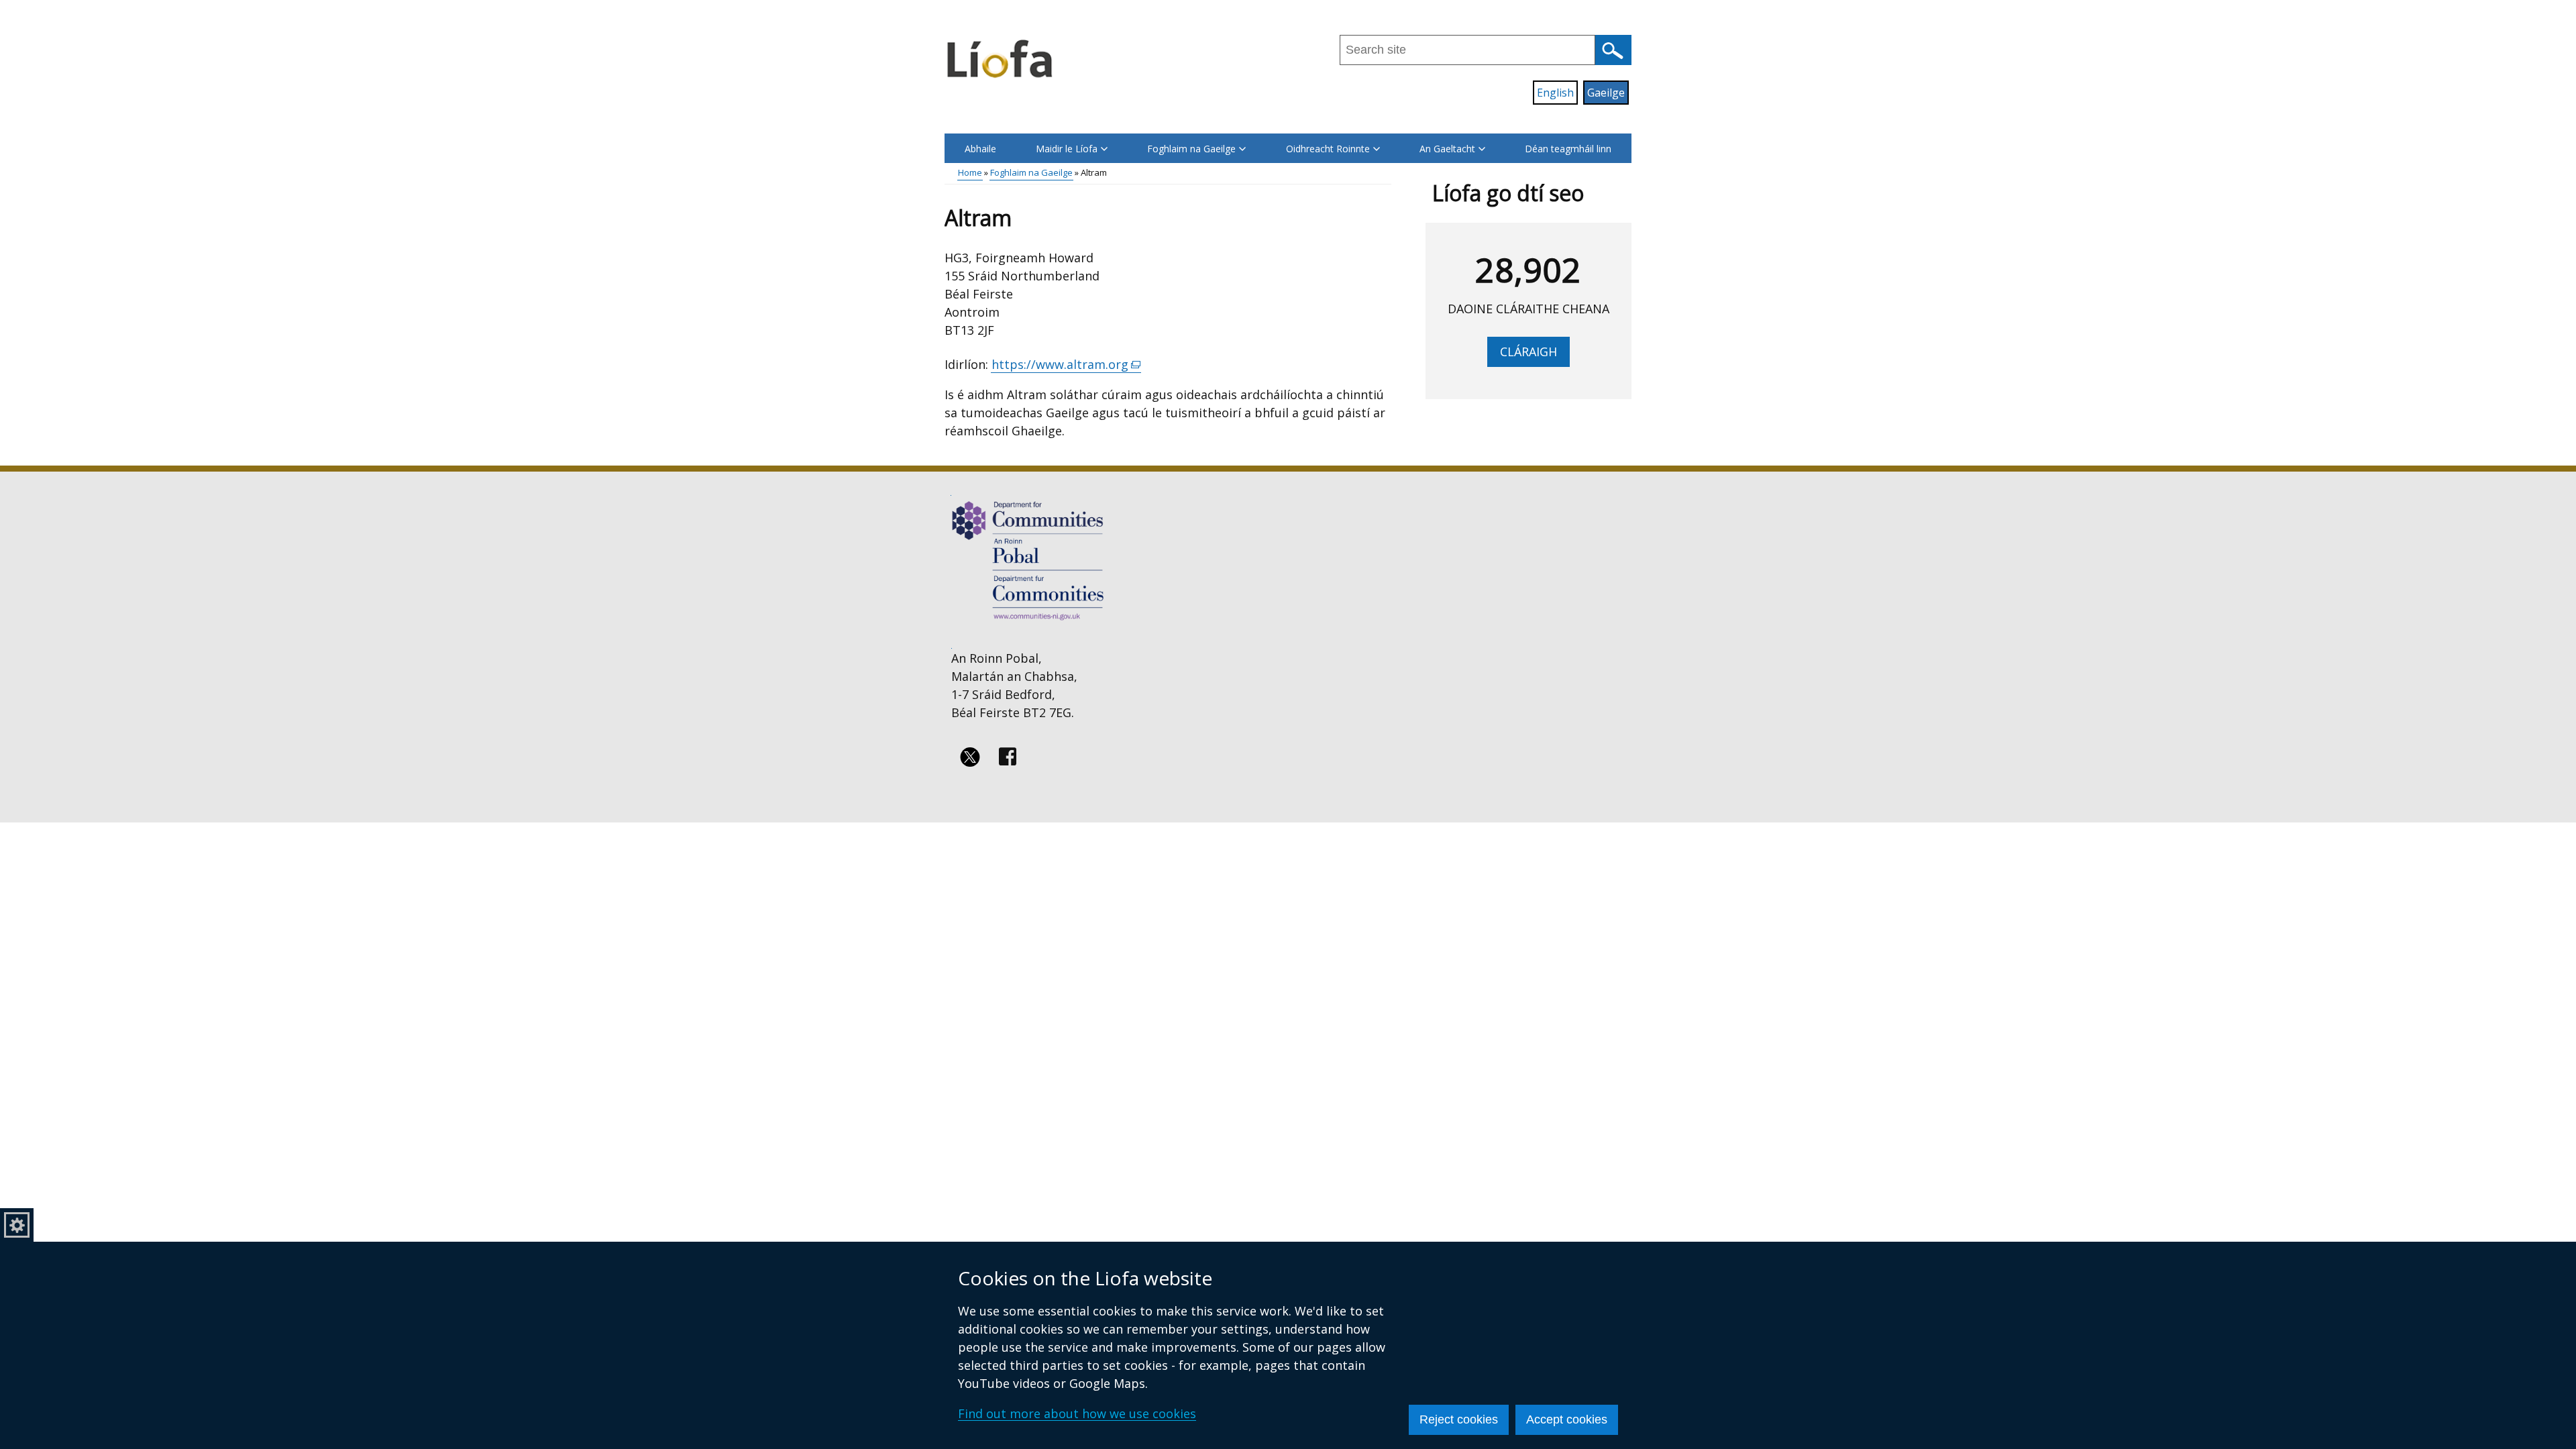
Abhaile (980, 149)
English (1555, 93)
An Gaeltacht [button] (1447, 149)
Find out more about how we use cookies (1077, 1413)
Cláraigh (1528, 352)
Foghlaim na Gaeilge (1031, 172)
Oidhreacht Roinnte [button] (1328, 149)
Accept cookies (1567, 1419)
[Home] (1001, 58)
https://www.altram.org (1066, 365)
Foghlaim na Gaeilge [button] (1191, 149)
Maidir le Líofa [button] (1067, 149)
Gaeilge (1606, 93)
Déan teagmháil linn (1568, 149)
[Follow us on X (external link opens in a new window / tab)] (970, 757)
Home (970, 172)
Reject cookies (1459, 1419)
